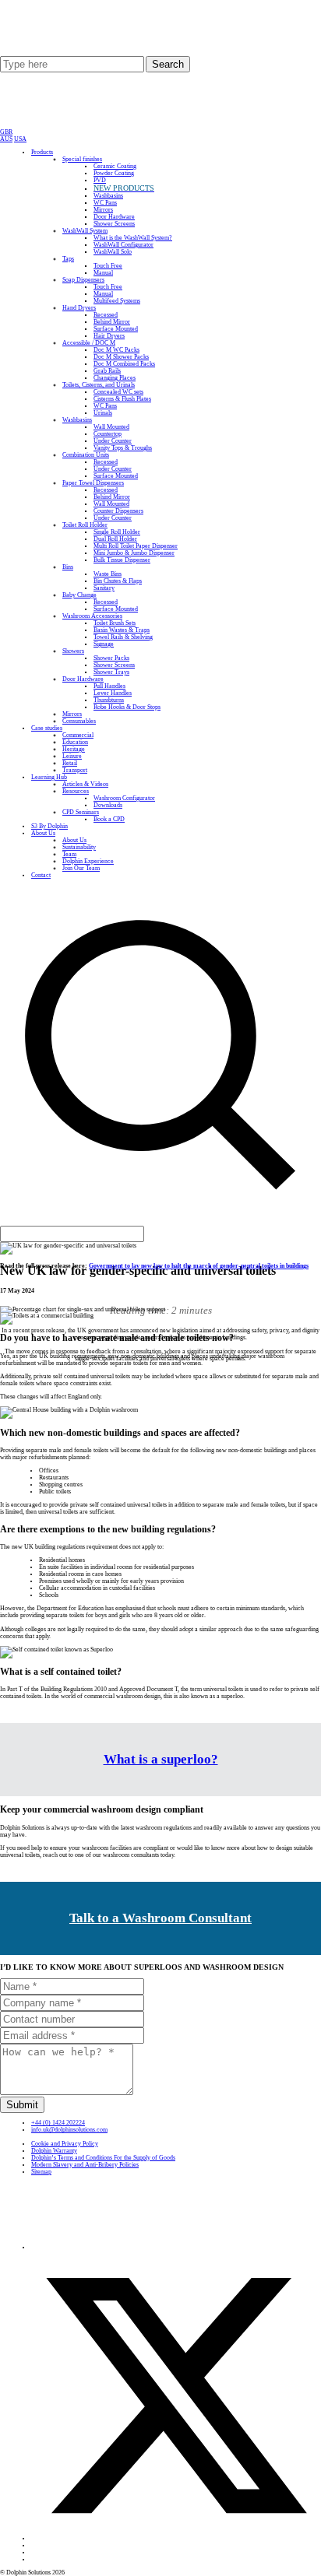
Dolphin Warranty (54, 2151)
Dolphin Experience (88, 861)
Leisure (72, 756)
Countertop (108, 434)
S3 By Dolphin (49, 826)
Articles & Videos (85, 784)
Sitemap (41, 2172)
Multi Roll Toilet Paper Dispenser (136, 546)
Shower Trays (111, 672)
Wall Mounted (111, 427)
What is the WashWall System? (133, 238)
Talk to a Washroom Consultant (160, 1918)
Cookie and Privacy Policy (65, 2144)
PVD (100, 180)
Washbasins (108, 196)
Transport (75, 770)
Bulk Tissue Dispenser (122, 560)
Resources (76, 791)
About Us (43, 833)
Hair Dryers (109, 336)
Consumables (79, 721)
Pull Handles (109, 686)
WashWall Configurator (123, 245)
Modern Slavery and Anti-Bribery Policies (85, 2165)
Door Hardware (114, 217)
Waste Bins (108, 574)
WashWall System (85, 231)
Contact (41, 875)
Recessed (106, 315)
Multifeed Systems (117, 301)
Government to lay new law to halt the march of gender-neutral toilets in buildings (199, 1266)
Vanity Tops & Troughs (123, 448)
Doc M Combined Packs (124, 364)
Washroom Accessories (92, 616)
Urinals (103, 413)
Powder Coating (114, 173)
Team (69, 854)
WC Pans (105, 203)
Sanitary (104, 588)
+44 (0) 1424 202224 (58, 2123)
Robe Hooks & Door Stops (127, 707)
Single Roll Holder (117, 532)
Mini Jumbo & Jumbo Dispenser (134, 553)
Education (75, 742)
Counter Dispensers (118, 511)
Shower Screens (114, 224)
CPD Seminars (81, 812)
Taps (68, 259)
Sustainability (79, 847)
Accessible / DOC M (89, 343)
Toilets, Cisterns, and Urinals (99, 385)
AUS (6, 139)
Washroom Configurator (124, 798)
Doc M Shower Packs (121, 357)
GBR (6, 132)
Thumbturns (109, 700)
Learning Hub (49, 777)
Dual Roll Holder (115, 539)
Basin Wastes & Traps (122, 630)
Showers (73, 651)
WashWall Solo (113, 252)
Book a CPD (109, 819)
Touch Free (108, 266)
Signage (104, 644)
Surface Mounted (116, 329)
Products (42, 152)
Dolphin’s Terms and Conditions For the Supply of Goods (103, 2158)
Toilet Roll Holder (85, 525)
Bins (68, 567)
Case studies (47, 728)
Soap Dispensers (83, 280)
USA (20, 139)
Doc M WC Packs (116, 350)
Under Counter (113, 441)
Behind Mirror (112, 322)
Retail (70, 763)
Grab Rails (107, 371)
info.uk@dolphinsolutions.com (69, 2130)
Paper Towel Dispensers (93, 483)
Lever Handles (113, 693)
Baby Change (79, 595)
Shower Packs (111, 658)
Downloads (108, 805)
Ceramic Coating (115, 166)
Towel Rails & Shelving (123, 637)
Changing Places (115, 378)
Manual (103, 273)
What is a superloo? (161, 1759)
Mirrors (103, 210)
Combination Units (86, 455)
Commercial (78, 735)
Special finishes (82, 159)
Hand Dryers (79, 308)
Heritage (74, 749)
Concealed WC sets (118, 392)
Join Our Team (81, 868)
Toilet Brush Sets (115, 623)
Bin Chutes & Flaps (118, 581)
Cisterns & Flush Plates (122, 399)
